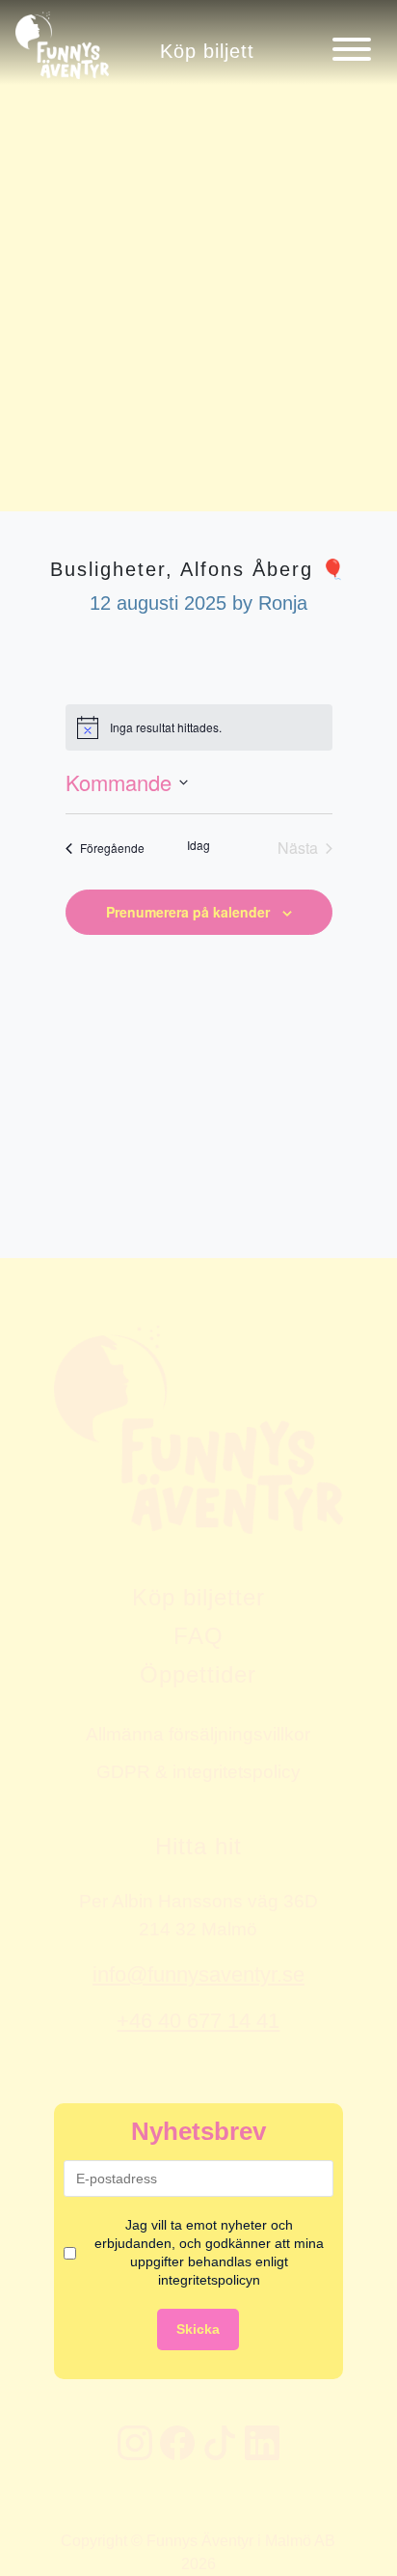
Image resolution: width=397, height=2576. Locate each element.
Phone (20, 1219)
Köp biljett (207, 51)
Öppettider (198, 1674)
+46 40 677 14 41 (198, 2021)
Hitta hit (198, 1846)
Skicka (198, 2329)
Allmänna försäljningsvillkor (198, 1734)
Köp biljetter (198, 1597)
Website (25, 1219)
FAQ (198, 1636)
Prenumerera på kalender (188, 912)
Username (32, 1219)
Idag (198, 845)
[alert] (199, 727)
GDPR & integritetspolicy (198, 1771)
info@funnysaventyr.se (198, 1974)
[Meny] (352, 49)
